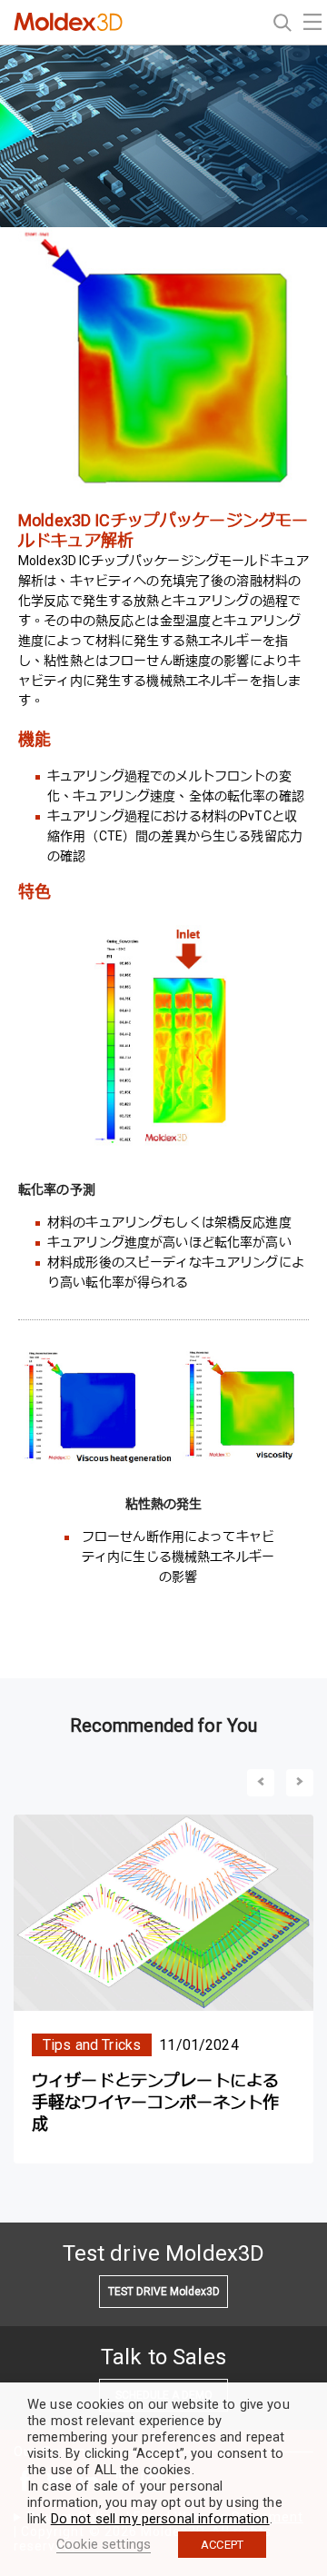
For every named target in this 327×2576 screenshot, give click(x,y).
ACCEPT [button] (222, 2545)
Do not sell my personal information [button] (160, 2519)
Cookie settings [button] (104, 2544)
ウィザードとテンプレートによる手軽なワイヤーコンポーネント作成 (155, 2102)
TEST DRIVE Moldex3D (164, 2292)
